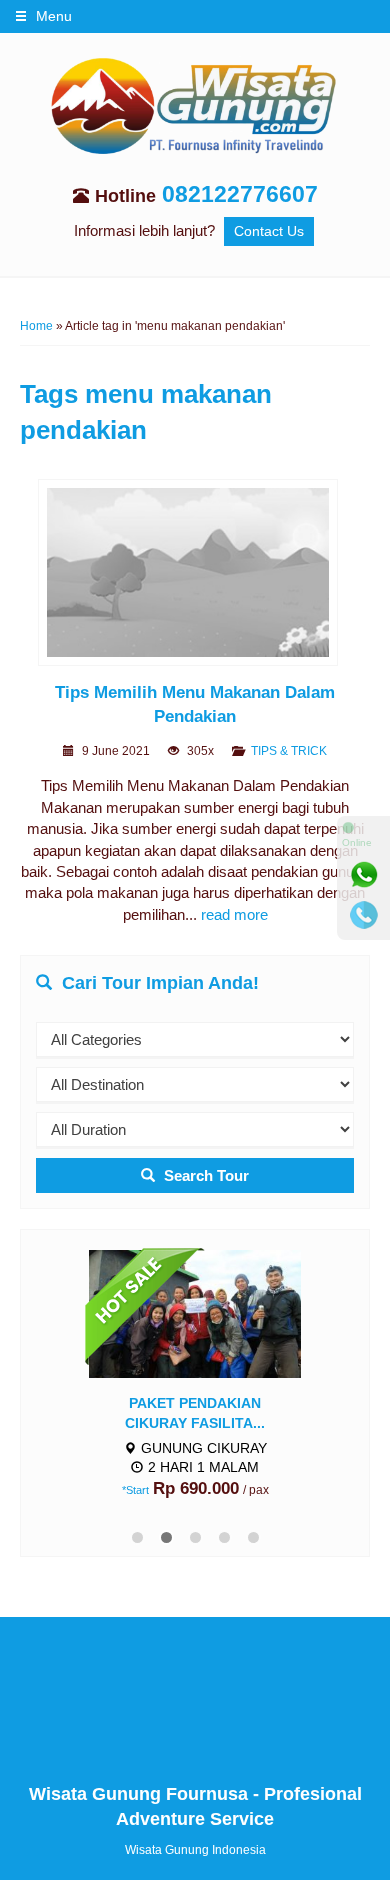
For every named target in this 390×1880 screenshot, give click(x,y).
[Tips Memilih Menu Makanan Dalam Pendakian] (195, 575)
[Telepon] (364, 915)
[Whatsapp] (364, 875)
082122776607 (240, 194)
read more (234, 914)
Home (36, 326)
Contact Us (269, 231)
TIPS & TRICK (289, 751)
